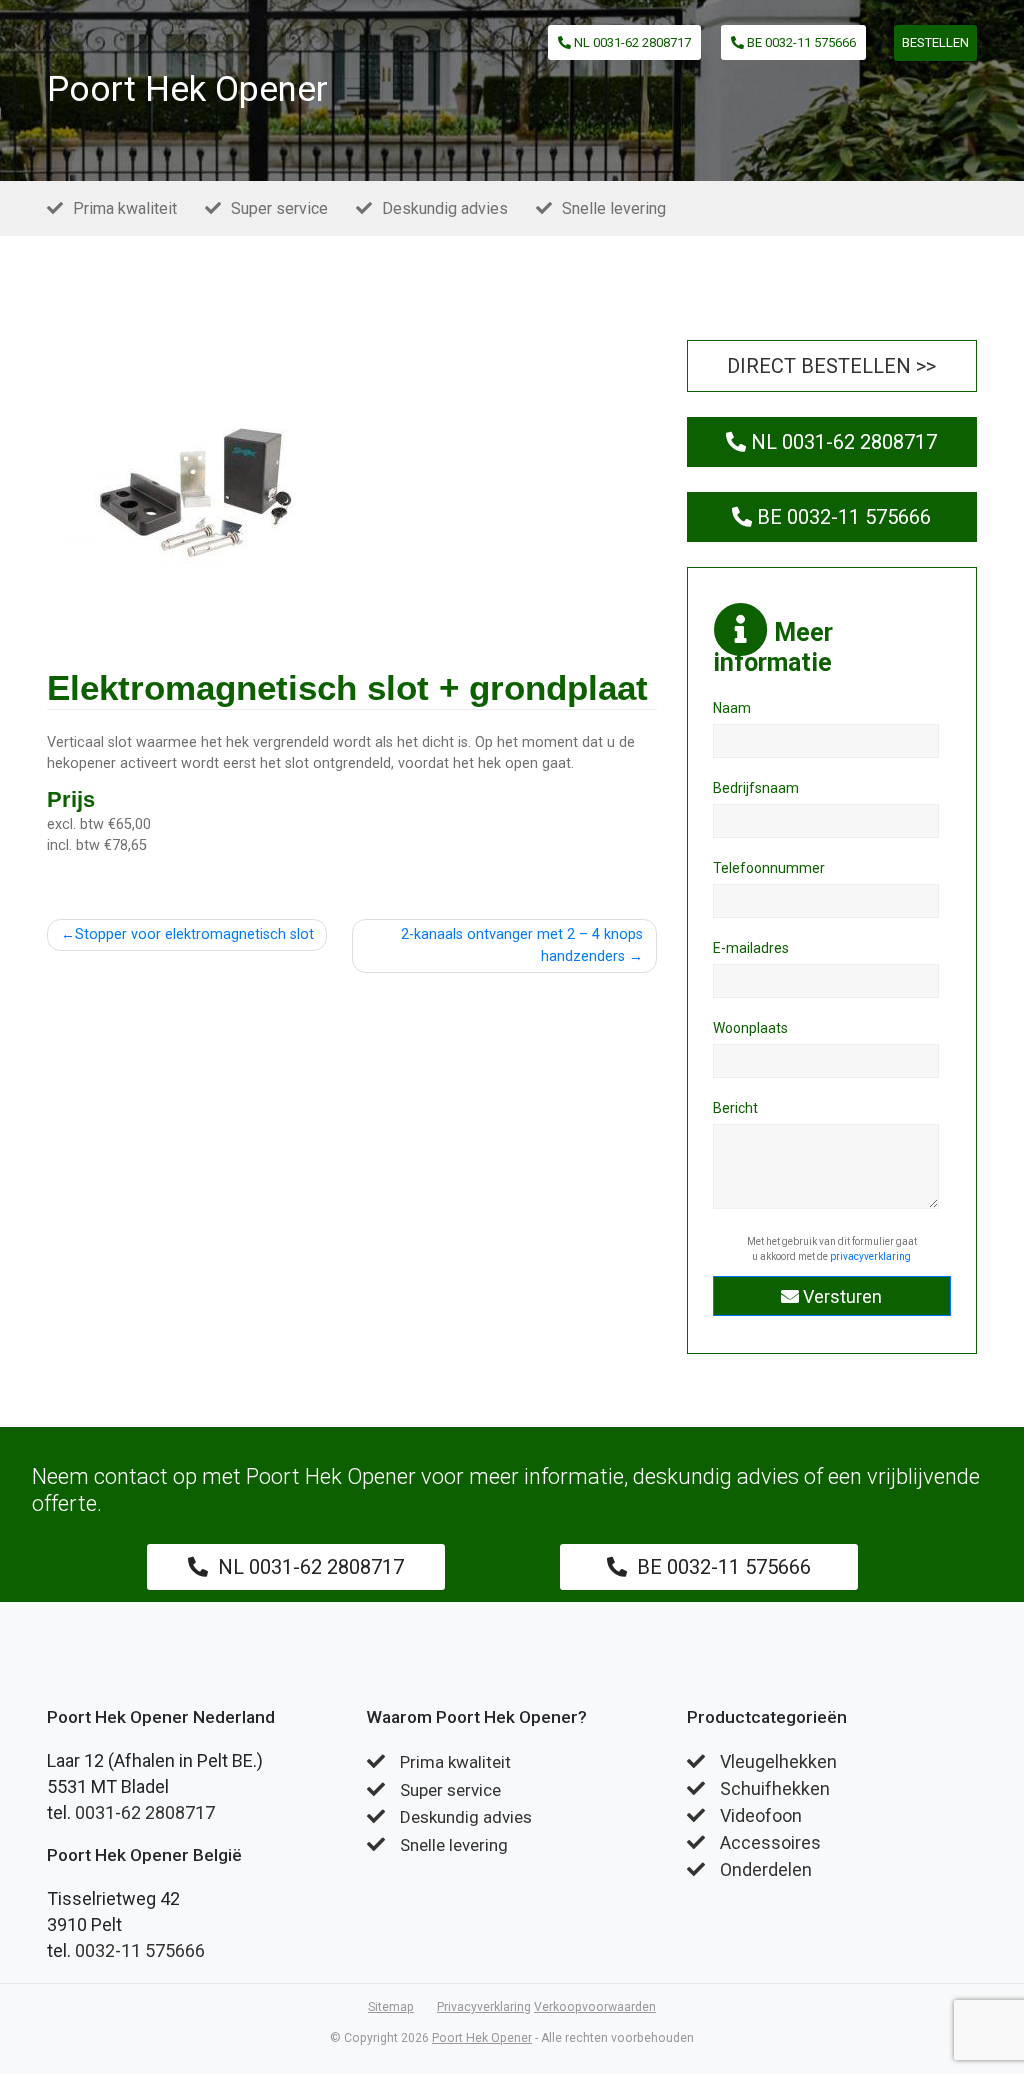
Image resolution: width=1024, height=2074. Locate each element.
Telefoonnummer (769, 868)
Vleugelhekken (778, 1761)
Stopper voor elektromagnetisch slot (194, 934)
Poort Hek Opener (187, 89)
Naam (732, 708)
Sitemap (391, 2007)
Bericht (735, 1108)
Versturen (840, 1296)
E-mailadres (751, 948)
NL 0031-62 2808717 (631, 42)
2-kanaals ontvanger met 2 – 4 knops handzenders (522, 945)
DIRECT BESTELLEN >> (831, 366)
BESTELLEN (935, 42)
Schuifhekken (775, 1788)
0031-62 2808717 (145, 1812)
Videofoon (761, 1815)
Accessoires (770, 1842)
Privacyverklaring (484, 2007)
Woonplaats (750, 1028)
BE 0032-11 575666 (800, 42)
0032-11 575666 (140, 1950)
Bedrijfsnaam (756, 788)
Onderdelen (766, 1869)
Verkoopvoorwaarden (595, 2007)
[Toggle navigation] (357, 96)
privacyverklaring (870, 1256)
